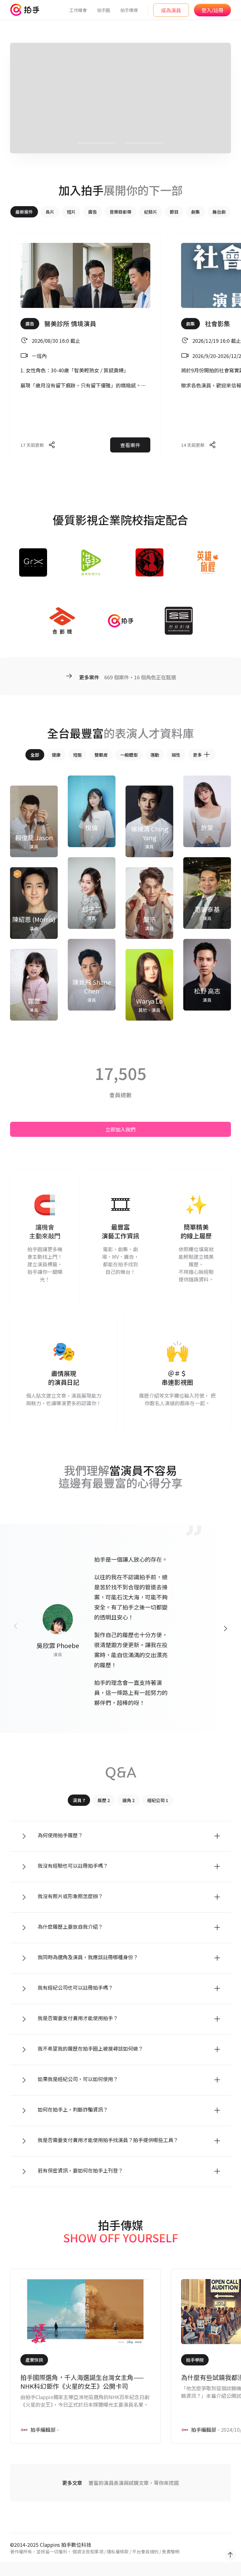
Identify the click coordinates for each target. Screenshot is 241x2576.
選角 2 (129, 1800)
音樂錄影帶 (120, 212)
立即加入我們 (120, 1129)
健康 (56, 755)
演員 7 (79, 1800)
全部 (35, 755)
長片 (50, 212)
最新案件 (24, 212)
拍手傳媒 (129, 10)
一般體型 (129, 755)
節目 (174, 212)
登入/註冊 (212, 10)
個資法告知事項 (88, 2551)
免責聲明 (171, 2551)
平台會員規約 (145, 2551)
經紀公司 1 (158, 1800)
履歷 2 (104, 1800)
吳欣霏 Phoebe (58, 1645)
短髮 (78, 755)
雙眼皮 (101, 755)
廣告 (93, 212)
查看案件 (130, 445)
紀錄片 (151, 212)
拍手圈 (104, 10)
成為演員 (171, 10)
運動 (155, 755)
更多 (197, 755)
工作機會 (78, 10)
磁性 (176, 755)
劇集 (195, 212)
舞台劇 (219, 212)
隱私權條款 (118, 2551)
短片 (71, 212)
